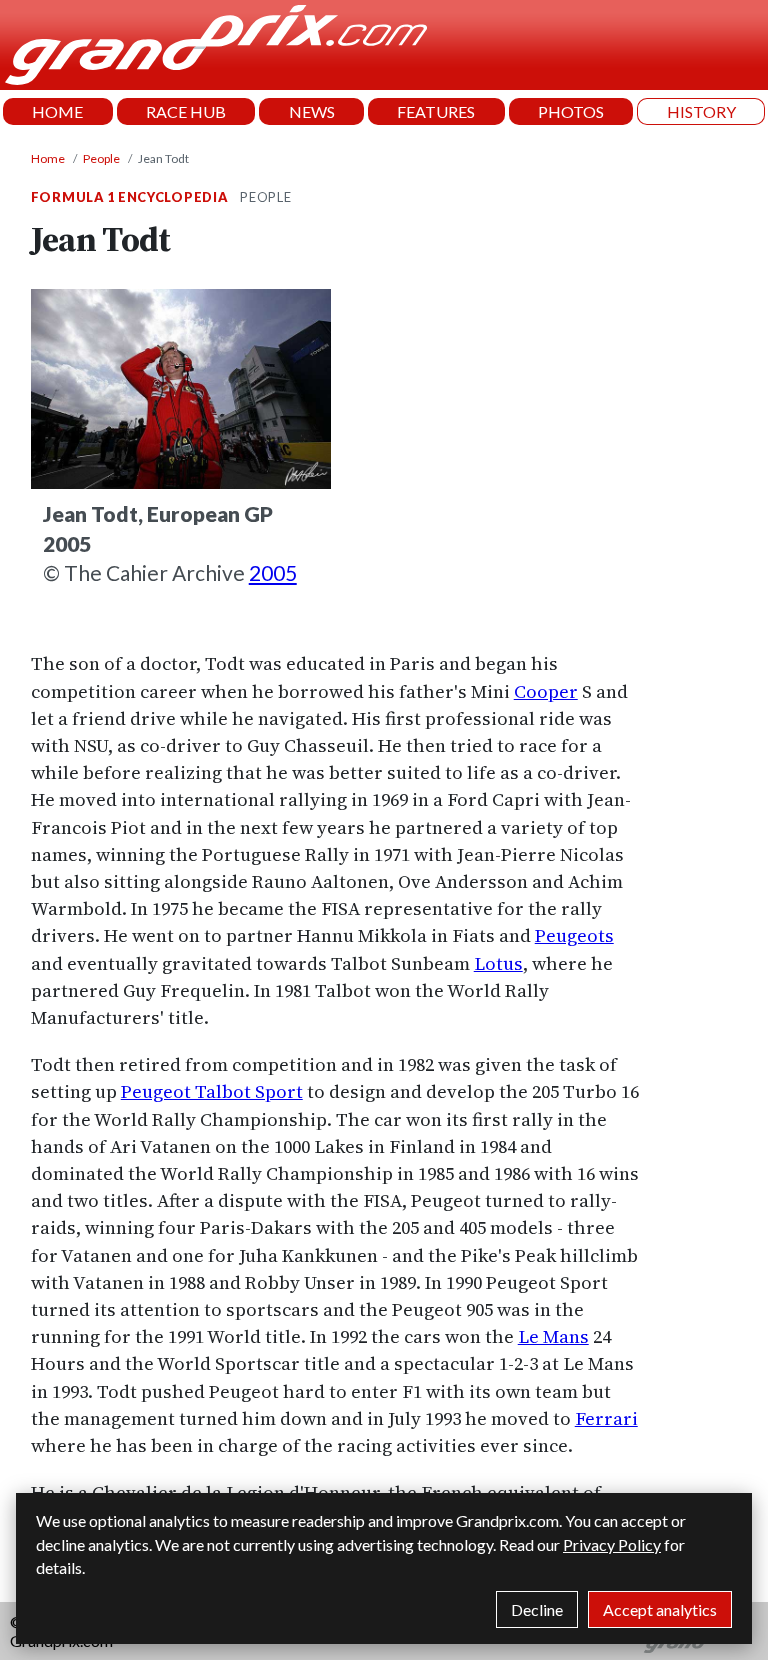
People (101, 158)
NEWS (312, 111)
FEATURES (436, 111)
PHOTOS (571, 111)
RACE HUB (186, 111)
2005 (273, 572)
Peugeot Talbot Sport (212, 1091)
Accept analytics (660, 1609)
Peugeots (574, 935)
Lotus (498, 963)
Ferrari (606, 1418)
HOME (57, 111)
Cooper (546, 691)
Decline (537, 1609)
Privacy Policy (612, 1544)
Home (48, 158)
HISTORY (701, 111)
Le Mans (553, 1336)
